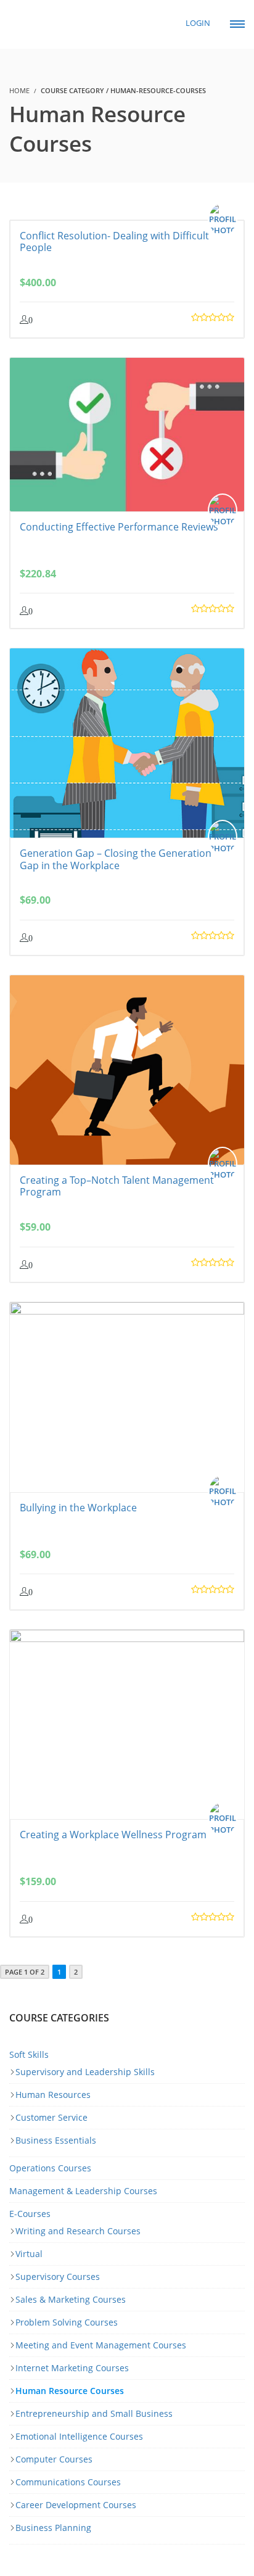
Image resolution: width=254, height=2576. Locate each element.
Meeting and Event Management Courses (101, 2345)
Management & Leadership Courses (83, 2191)
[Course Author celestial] (226, 220)
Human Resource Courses (70, 2391)
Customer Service (51, 2117)
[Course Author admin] (226, 837)
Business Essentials (56, 2140)
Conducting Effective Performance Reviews (119, 527)
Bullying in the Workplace (78, 1508)
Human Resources (53, 2095)
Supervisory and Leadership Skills (85, 2072)
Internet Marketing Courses (72, 2368)
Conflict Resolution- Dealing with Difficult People (114, 241)
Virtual (29, 2254)
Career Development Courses (76, 2505)
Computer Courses (54, 2459)
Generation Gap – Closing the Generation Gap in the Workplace (116, 859)
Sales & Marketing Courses (71, 2299)
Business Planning (53, 2528)
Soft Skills (29, 2054)
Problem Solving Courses (67, 2322)
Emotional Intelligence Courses (79, 2436)
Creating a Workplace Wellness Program (113, 1835)
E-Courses (30, 2214)
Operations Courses (50, 2168)
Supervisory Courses (58, 2277)
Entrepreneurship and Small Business (94, 2413)
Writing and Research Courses (78, 2231)
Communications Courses (68, 2482)
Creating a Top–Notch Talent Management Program (117, 1186)
